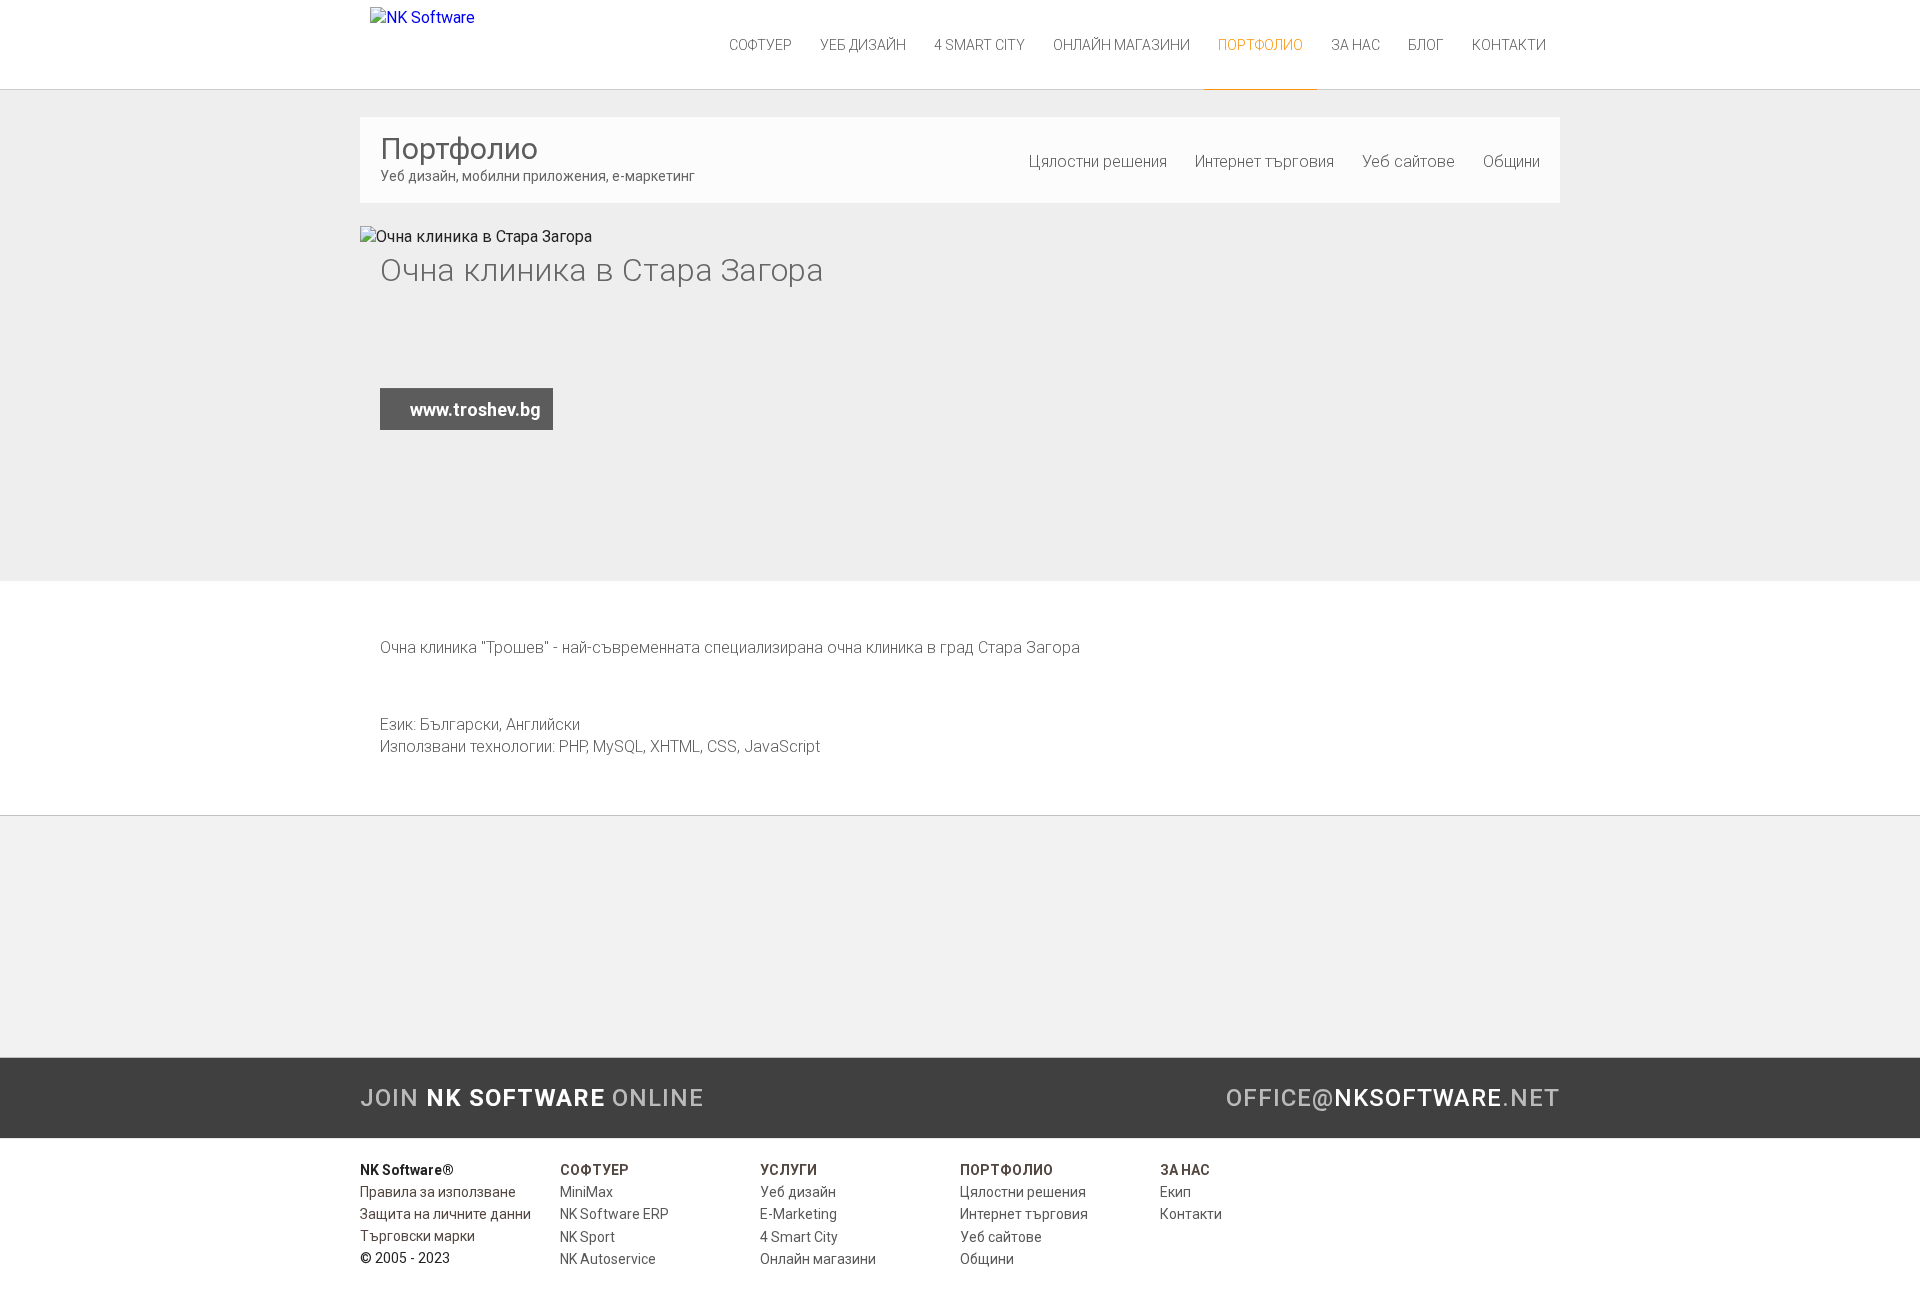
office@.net (1393, 1098)
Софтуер (760, 45)
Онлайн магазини (1121, 45)
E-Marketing (798, 1214)
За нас (1355, 45)
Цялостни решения (1098, 161)
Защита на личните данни (445, 1214)
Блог (1426, 45)
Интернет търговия (1264, 161)
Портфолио (1260, 45)
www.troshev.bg (475, 409)
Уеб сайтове (1408, 161)
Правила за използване (438, 1192)
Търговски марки (417, 1236)
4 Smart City (979, 45)
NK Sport (587, 1237)
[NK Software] (422, 17)
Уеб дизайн (863, 45)
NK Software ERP (614, 1214)
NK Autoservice (608, 1259)
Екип (1175, 1192)
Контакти (1509, 45)
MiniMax (586, 1192)
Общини (1511, 161)
